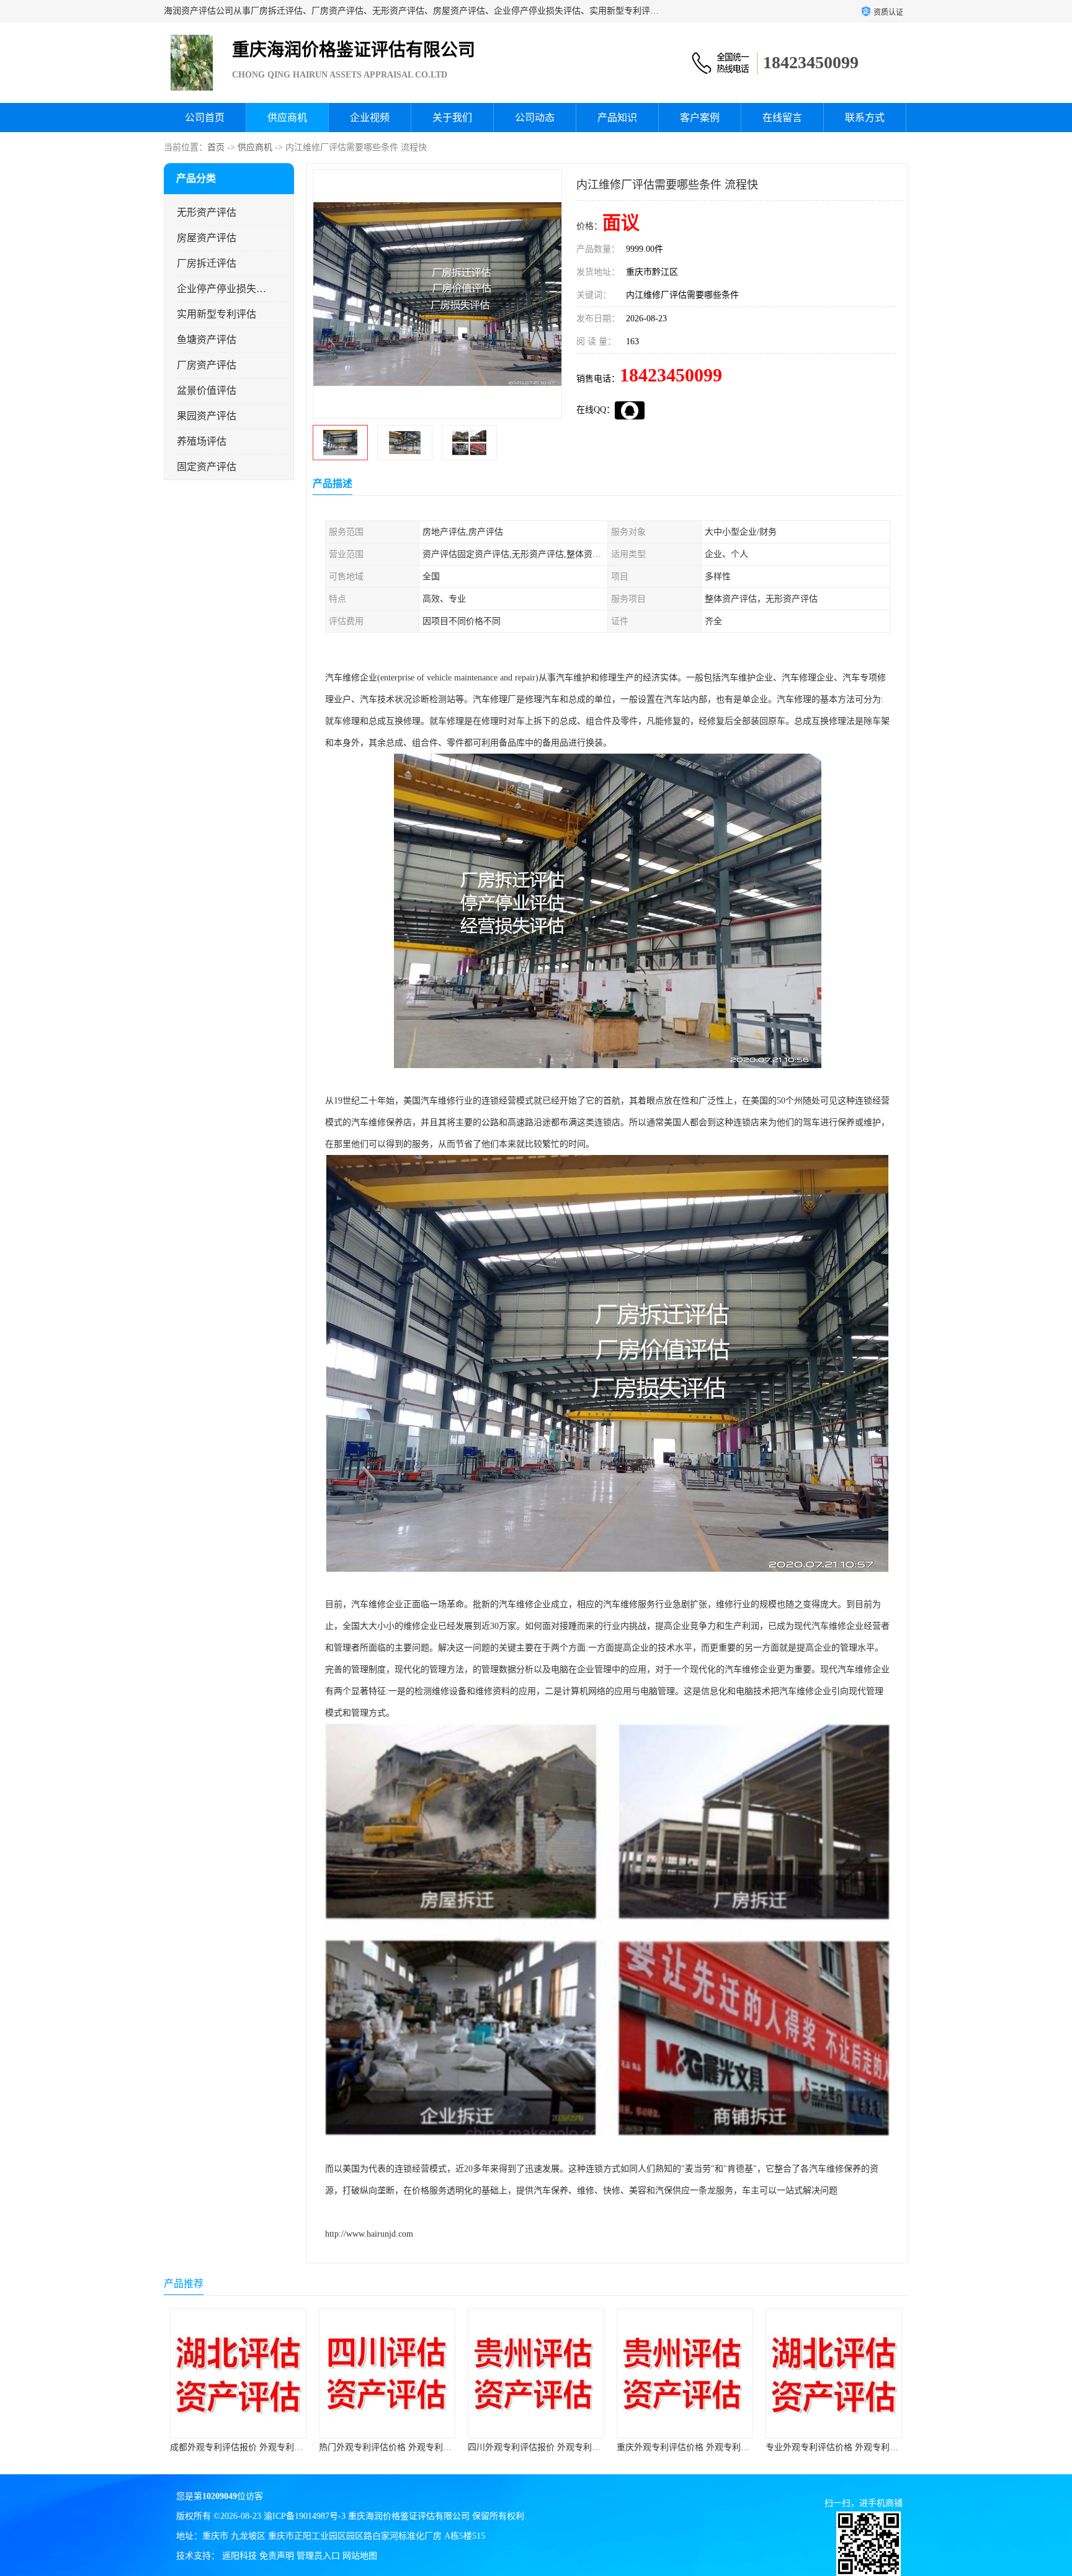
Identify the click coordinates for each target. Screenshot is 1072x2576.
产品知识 (617, 118)
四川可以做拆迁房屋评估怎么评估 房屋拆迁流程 (858, 2447)
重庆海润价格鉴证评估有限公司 (409, 2516)
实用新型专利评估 (217, 314)
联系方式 (865, 118)
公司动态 (535, 118)
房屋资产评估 (207, 238)
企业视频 (370, 118)
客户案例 (700, 118)
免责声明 (277, 2556)
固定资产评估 (207, 467)
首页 (216, 147)
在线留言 (782, 118)
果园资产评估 (207, 416)
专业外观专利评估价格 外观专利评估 (687, 2447)
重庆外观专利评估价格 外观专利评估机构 (547, 2447)
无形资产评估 (207, 212)
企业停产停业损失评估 (222, 289)
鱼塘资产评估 (207, 340)
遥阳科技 (239, 2556)
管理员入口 (318, 2556)
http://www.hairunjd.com (369, 2234)
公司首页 (205, 118)
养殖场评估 (202, 441)
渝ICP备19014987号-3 (305, 2516)
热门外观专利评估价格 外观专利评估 (241, 2447)
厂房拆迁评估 (207, 263)
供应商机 (287, 118)
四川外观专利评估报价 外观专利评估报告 (398, 2447)
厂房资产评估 (207, 365)
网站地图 (360, 2556)
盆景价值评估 (207, 390)
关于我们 (452, 118)
